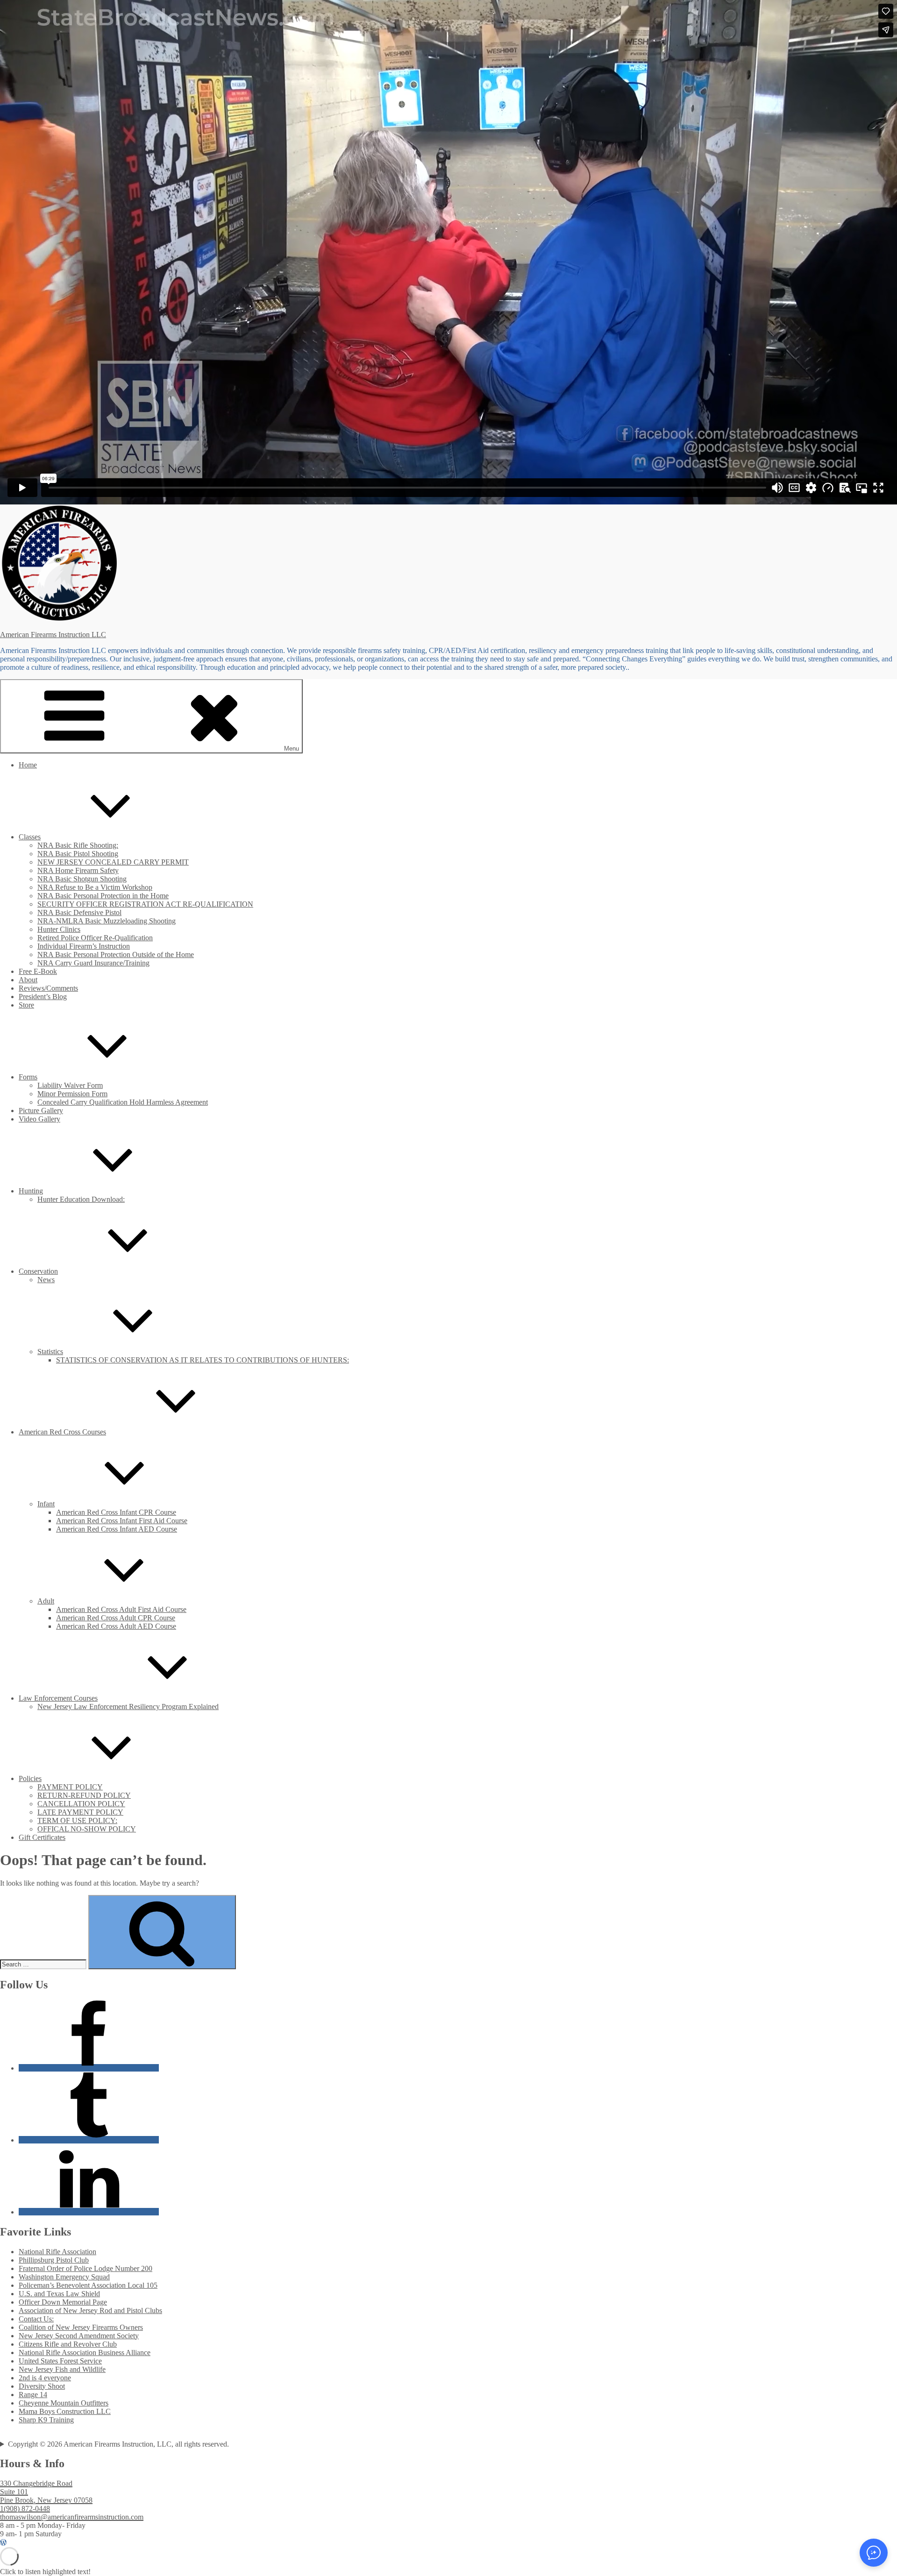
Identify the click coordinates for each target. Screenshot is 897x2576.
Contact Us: (36, 2319)
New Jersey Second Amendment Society (79, 2336)
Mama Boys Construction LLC (65, 2411)
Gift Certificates (42, 1837)
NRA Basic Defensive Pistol (79, 912)
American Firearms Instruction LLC (53, 635)
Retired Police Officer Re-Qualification (95, 938)
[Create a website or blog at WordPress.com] (3, 2543)
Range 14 (33, 2395)
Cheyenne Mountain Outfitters (64, 2403)
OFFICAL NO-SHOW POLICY (87, 1829)
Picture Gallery (41, 1111)
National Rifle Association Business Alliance (85, 2352)
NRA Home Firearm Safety (78, 870)
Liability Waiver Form (70, 1085)
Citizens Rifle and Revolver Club (68, 2344)
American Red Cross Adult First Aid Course (121, 1609)
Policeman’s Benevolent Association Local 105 (88, 2285)
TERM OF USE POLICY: (77, 1820)
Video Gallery (39, 1119)
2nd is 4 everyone (45, 2378)
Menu (292, 749)
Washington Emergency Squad (64, 2277)
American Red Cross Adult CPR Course (116, 1618)
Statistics (50, 1352)
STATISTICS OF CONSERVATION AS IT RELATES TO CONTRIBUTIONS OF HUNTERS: (203, 1360)
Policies (30, 1778)
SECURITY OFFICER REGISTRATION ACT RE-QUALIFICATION (145, 904)
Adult (46, 1601)
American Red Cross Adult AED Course (116, 1626)
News (46, 1280)
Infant (46, 1504)
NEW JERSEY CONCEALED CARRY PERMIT (113, 862)
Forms (28, 1077)
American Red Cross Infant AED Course (117, 1529)
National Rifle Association (57, 2252)
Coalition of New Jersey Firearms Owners (81, 2327)
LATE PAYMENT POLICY (80, 1812)
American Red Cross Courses (62, 1432)
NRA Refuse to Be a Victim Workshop (95, 887)
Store (26, 1005)
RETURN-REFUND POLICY (84, 1795)
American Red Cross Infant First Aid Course (122, 1521)
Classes (30, 837)
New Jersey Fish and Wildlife (62, 2369)
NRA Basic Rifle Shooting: (78, 845)
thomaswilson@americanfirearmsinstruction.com (72, 2517)
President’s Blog (43, 997)
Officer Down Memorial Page (63, 2302)
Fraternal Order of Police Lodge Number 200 (85, 2268)
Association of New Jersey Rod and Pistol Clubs (90, 2310)
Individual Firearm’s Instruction (84, 946)
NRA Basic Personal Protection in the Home (103, 896)
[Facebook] (89, 2068)
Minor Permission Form (72, 1094)
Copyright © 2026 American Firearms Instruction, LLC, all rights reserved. (118, 2444)
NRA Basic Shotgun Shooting (82, 879)
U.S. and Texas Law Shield (59, 2294)
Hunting (31, 1191)
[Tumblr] (89, 2140)
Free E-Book (38, 971)
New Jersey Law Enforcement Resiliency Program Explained (128, 1707)
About (28, 980)
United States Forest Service (60, 2361)
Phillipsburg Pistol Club (54, 2260)
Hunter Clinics (59, 929)
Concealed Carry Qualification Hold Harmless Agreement (123, 1102)
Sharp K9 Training (46, 2420)
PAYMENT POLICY (70, 1787)
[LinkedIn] (89, 2212)
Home (28, 765)
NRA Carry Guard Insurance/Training (93, 963)
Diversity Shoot (42, 2386)
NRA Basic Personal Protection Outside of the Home (116, 954)
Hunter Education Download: (81, 1199)
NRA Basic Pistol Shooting (78, 854)
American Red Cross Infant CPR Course (116, 1512)
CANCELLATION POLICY (81, 1804)
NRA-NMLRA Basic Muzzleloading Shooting (107, 921)
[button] (874, 2553)
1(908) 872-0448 (25, 2509)
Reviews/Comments (48, 988)
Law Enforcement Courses (58, 1698)
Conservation (38, 1271)
